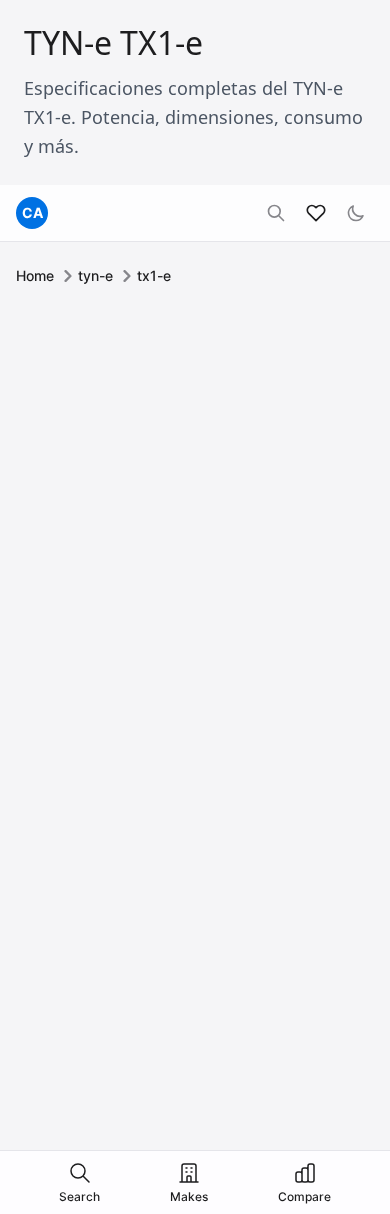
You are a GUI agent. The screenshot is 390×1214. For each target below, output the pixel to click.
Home (35, 275)
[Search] (276, 213)
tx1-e (154, 275)
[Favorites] (316, 213)
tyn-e (95, 275)
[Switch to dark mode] (356, 213)
